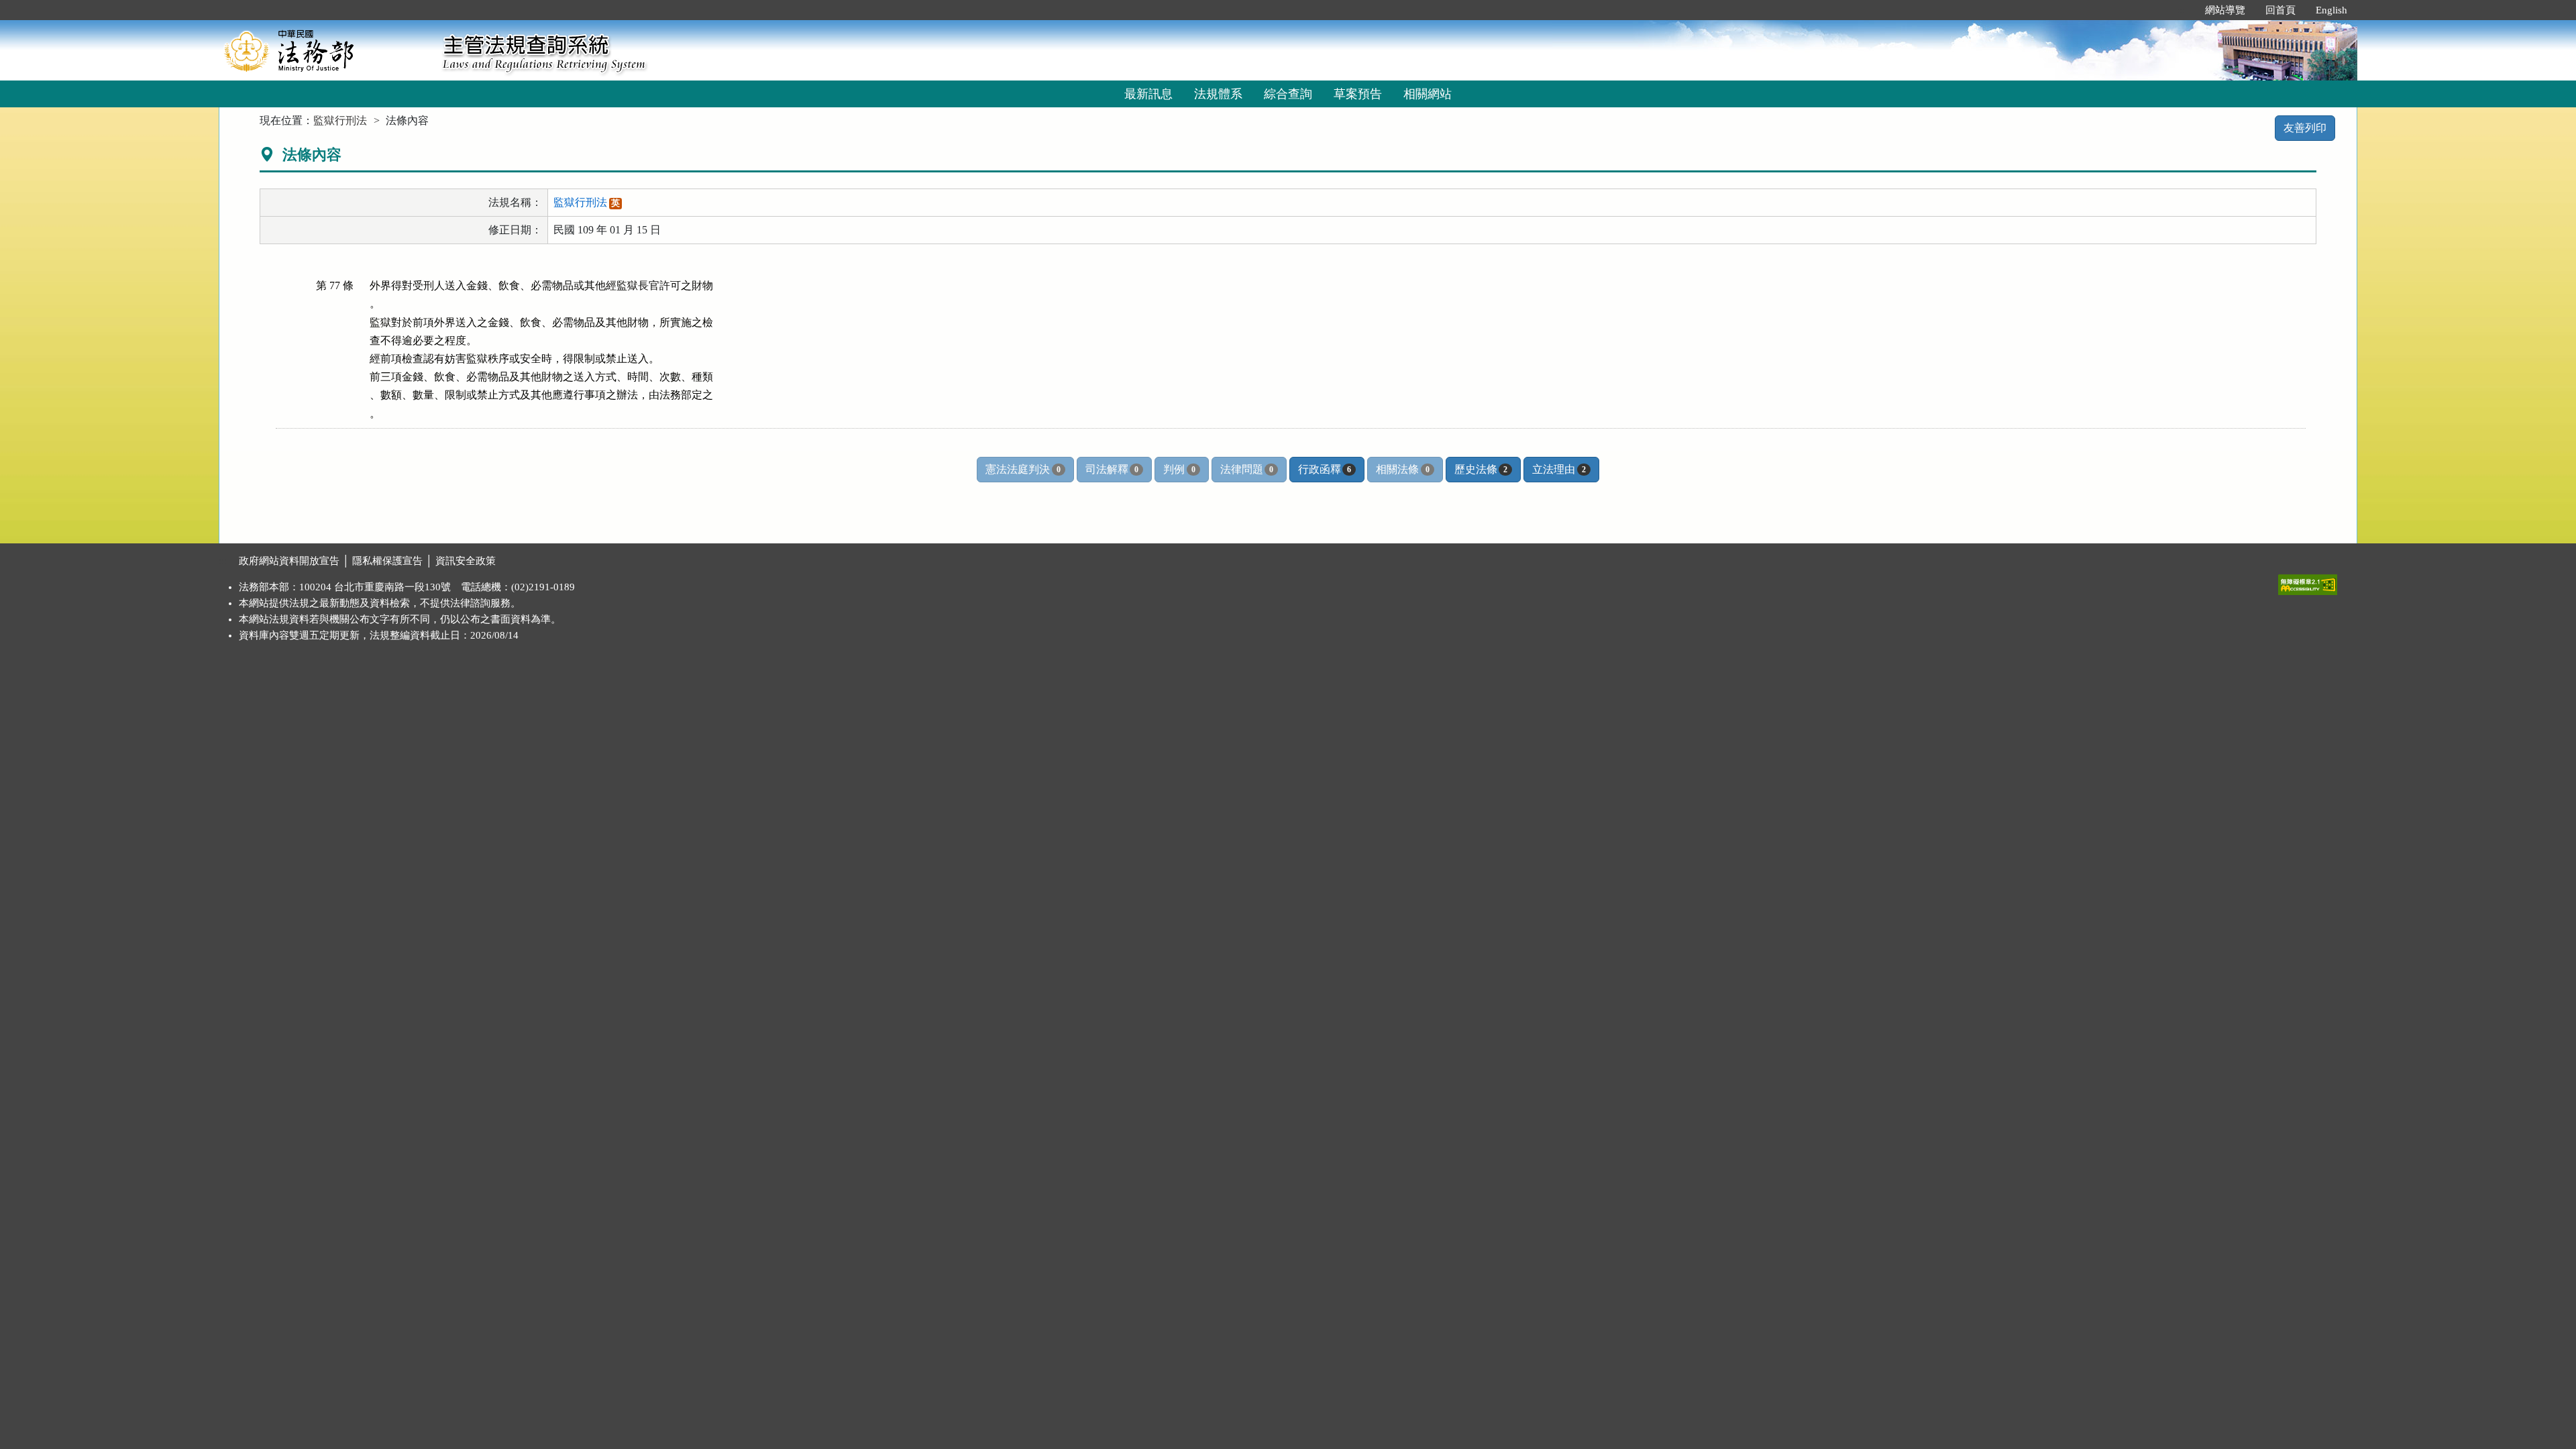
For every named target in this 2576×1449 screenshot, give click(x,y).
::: (2181, 10)
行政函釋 (1325, 469)
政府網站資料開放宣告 (289, 561)
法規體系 (1218, 94)
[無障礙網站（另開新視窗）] (2308, 582)
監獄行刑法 (340, 120)
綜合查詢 (1288, 94)
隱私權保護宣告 (387, 561)
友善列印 (2305, 128)
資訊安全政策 (466, 561)
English (2331, 10)
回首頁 (2280, 10)
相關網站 (1428, 94)
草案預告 (1358, 94)
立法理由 (1559, 469)
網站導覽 (2225, 10)
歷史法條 (1481, 469)
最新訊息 (1148, 94)
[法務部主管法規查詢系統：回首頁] (326, 50)
